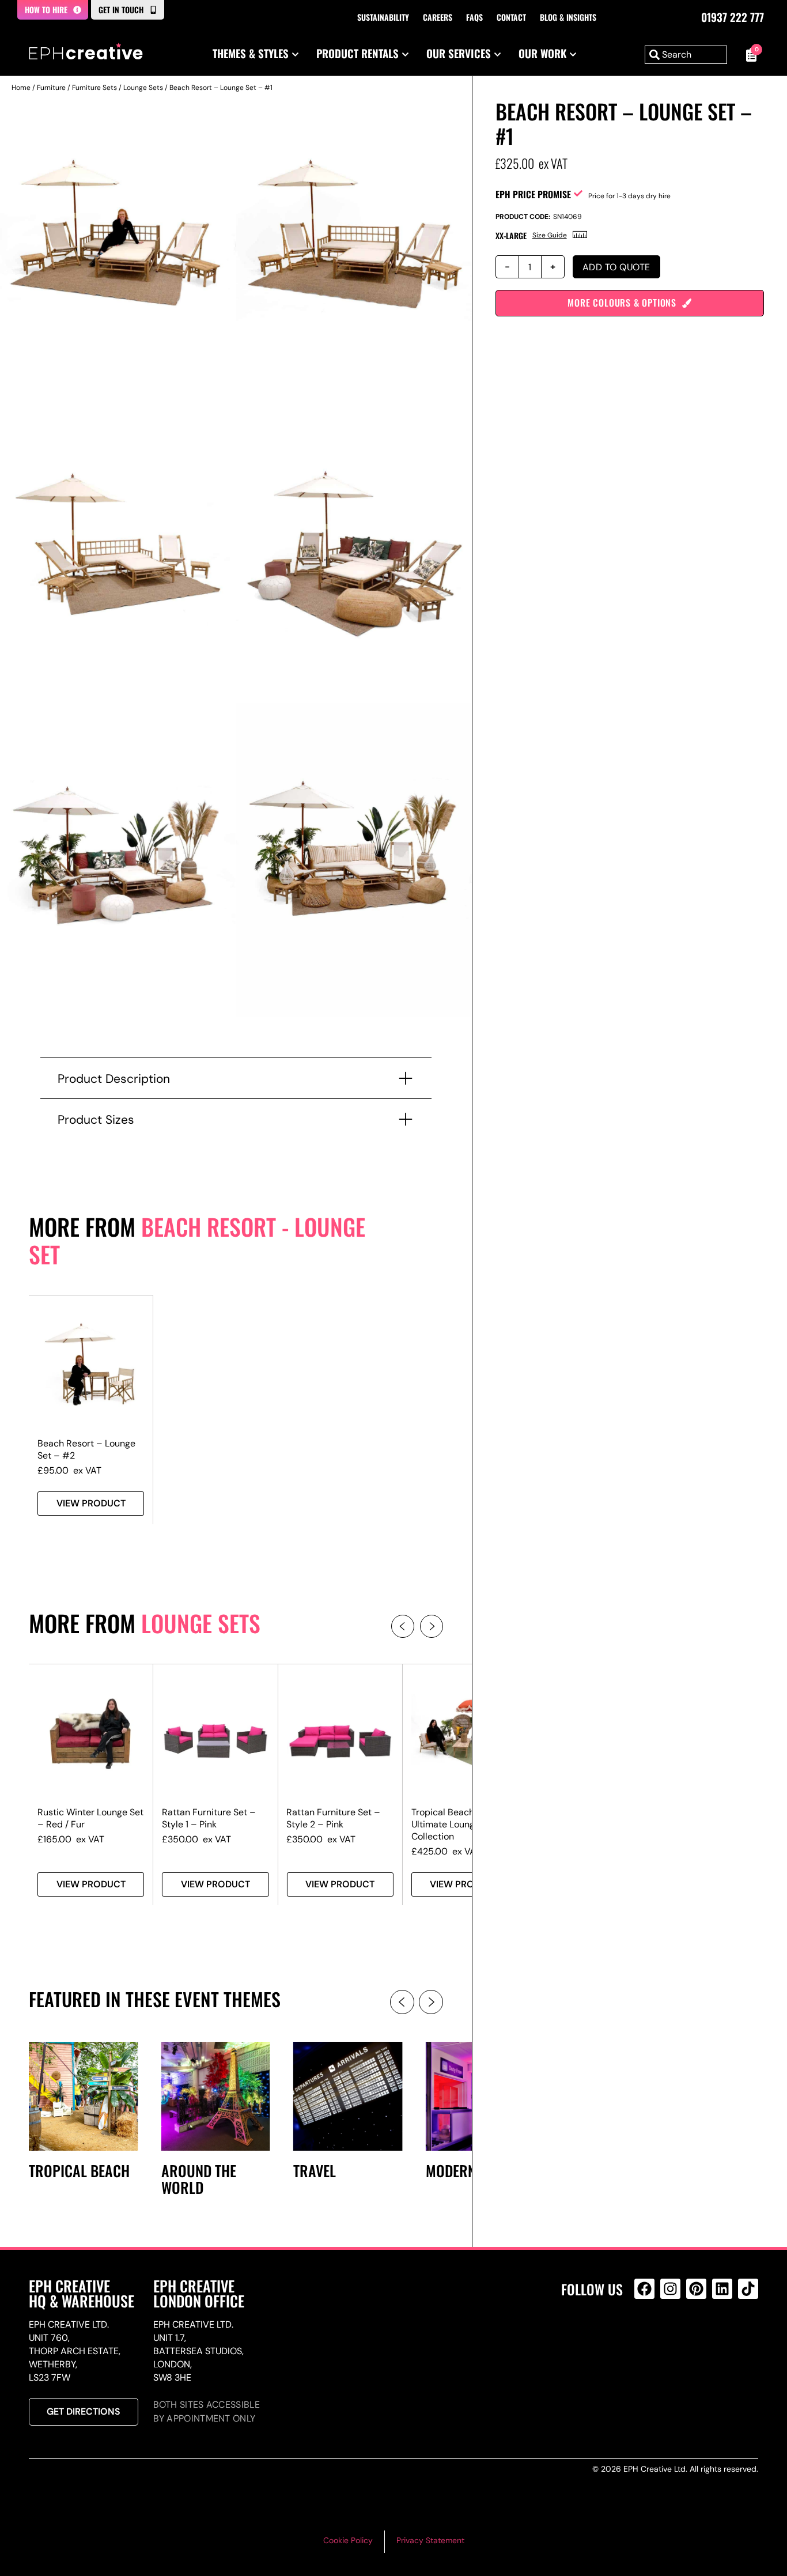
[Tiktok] (748, 2289)
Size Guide (550, 235)
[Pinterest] (696, 2289)
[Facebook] (644, 2289)
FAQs (474, 17)
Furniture (51, 88)
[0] (748, 55)
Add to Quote (616, 267)
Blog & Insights (568, 17)
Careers (438, 17)
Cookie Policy (348, 2540)
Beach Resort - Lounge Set (197, 1240)
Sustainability (383, 17)
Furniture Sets (94, 88)
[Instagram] (670, 2289)
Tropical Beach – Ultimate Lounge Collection (447, 1824)
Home (21, 88)
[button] (403, 1626)
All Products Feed (647, 2338)
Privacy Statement (430, 2540)
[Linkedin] (722, 2289)
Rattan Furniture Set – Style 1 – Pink (209, 1818)
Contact (511, 17)
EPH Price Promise (533, 194)
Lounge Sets (143, 88)
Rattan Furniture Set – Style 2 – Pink (333, 1818)
